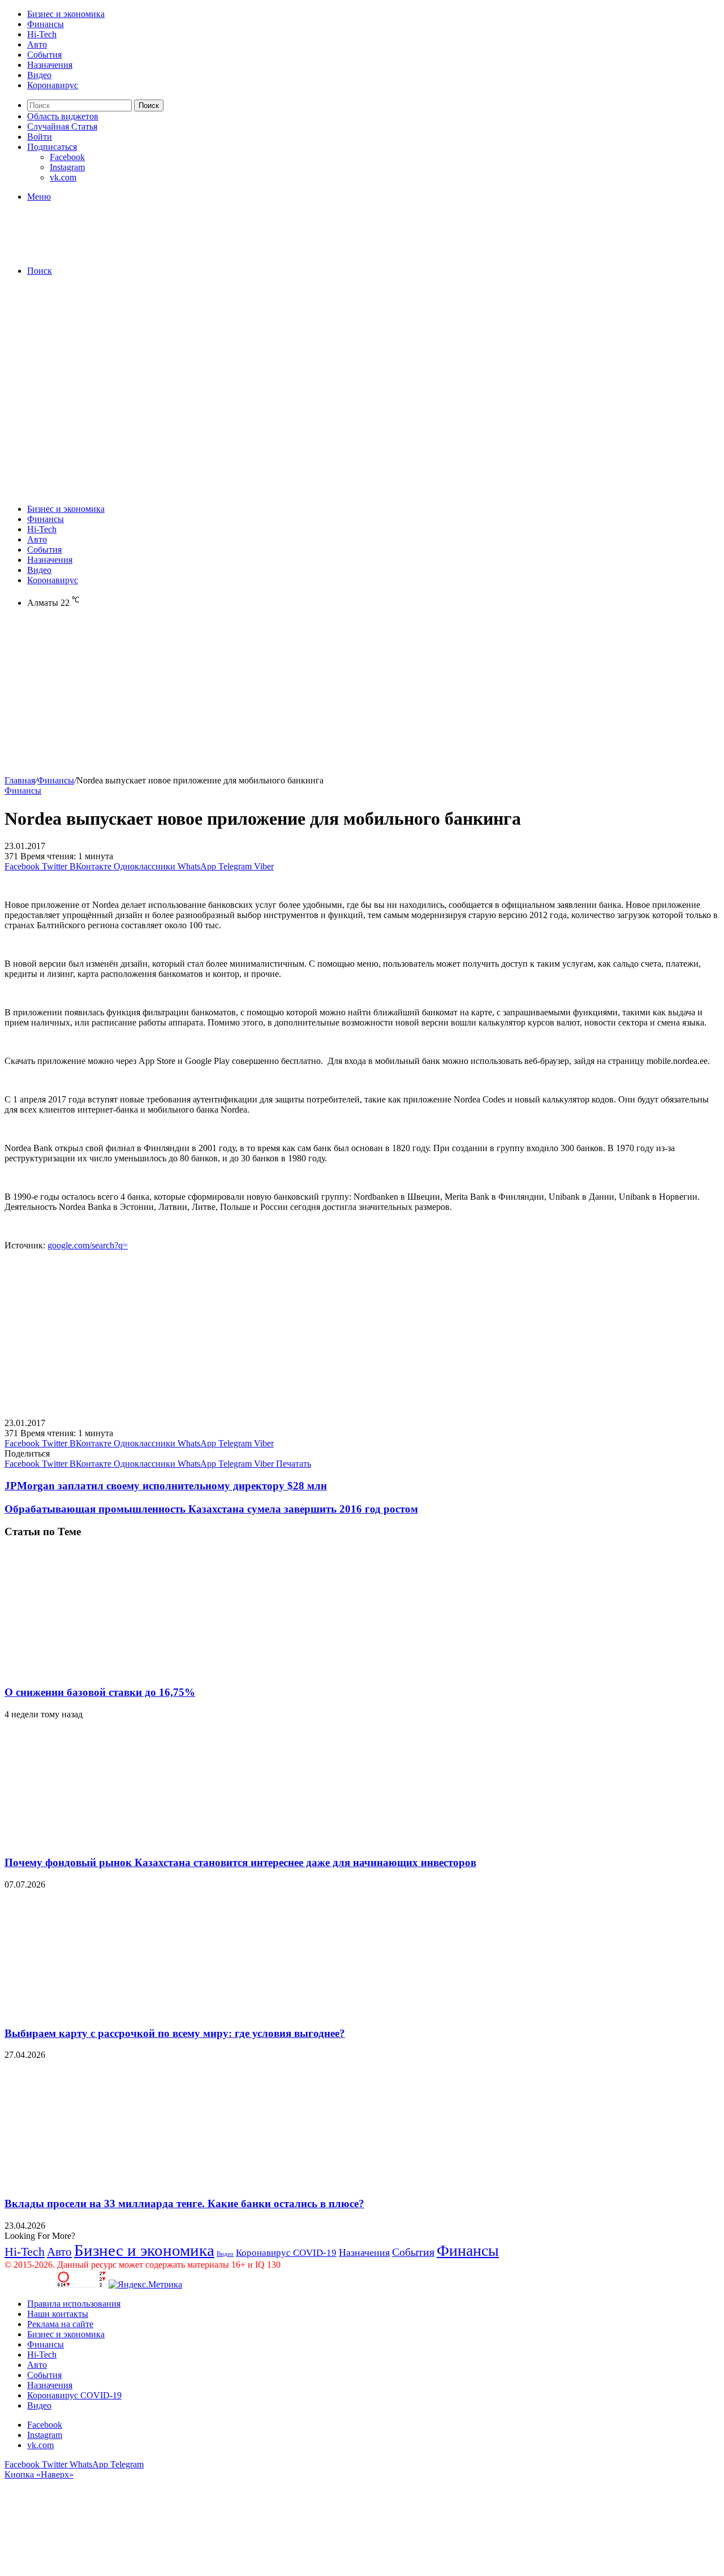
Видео (39, 75)
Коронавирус (53, 85)
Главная (20, 780)
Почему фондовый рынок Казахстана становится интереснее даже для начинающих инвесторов (240, 1862)
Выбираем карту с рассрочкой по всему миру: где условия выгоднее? (175, 2033)
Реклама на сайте (60, 2324)
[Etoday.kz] (89, 251)
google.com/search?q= (88, 1245)
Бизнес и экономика (66, 14)
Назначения (50, 65)
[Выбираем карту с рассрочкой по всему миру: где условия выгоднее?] (115, 2011)
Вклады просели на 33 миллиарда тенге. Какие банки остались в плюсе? (184, 2204)
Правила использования (74, 2304)
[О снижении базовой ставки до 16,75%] (115, 1670)
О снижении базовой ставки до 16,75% (100, 1692)
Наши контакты (58, 2314)
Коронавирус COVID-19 (286, 2253)
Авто (37, 44)
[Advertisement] (362, 364)
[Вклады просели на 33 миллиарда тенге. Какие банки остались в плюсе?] (115, 2181)
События (44, 55)
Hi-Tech (42, 34)
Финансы (46, 24)
